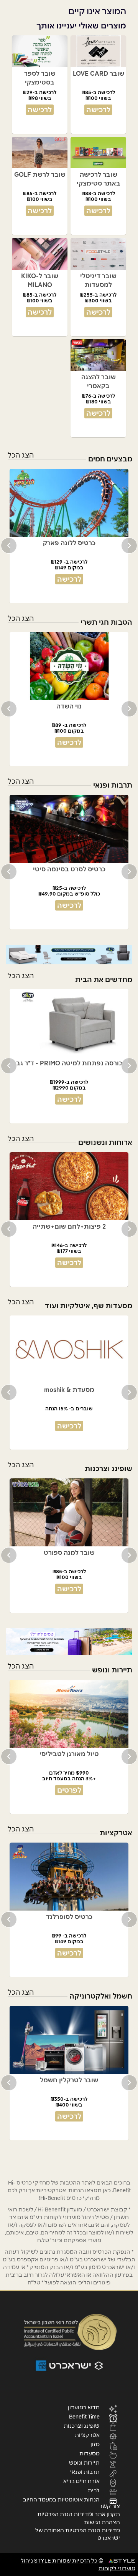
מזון (95, 2444)
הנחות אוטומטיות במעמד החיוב (61, 2499)
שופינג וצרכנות (82, 2425)
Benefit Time (84, 2416)
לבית (94, 2490)
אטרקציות (87, 2435)
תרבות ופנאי (85, 2472)
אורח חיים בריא (81, 2481)
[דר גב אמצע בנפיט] (69, 954)
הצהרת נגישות (102, 2522)
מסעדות (90, 2453)
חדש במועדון (84, 2407)
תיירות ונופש (84, 2462)
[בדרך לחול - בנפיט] (69, 1641)
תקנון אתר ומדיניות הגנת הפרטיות (79, 2514)
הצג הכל (21, 455)
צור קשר (110, 2506)
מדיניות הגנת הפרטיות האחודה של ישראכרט (78, 2534)
